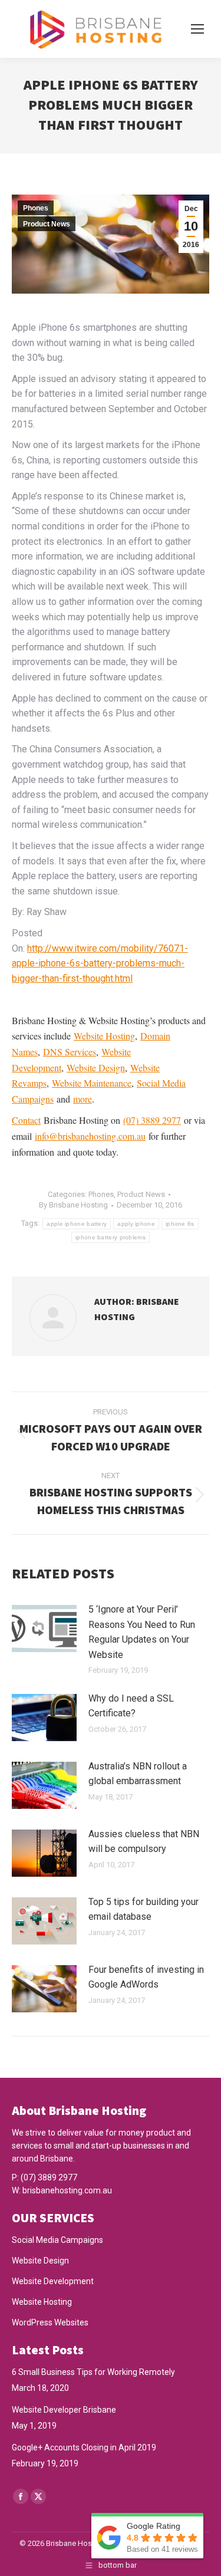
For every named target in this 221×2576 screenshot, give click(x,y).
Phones (36, 208)
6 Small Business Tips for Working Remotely (93, 2372)
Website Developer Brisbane (64, 2410)
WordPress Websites (50, 2322)
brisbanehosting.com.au (67, 2190)
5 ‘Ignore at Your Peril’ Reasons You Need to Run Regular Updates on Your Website (142, 1632)
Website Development (53, 2281)
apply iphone (136, 1224)
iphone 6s (180, 1224)
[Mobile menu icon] (197, 29)
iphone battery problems (111, 1237)
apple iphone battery (77, 1224)
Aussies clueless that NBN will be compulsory (144, 1842)
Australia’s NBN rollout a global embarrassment (138, 1774)
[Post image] (44, 1628)
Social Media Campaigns (57, 2240)
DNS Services (70, 1052)
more (83, 1099)
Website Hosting (104, 1036)
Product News (47, 224)
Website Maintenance (92, 1083)
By (73, 1205)
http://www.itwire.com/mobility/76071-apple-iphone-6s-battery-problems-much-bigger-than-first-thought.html (100, 963)
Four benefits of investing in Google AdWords (146, 1977)
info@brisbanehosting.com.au (90, 1136)
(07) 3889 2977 (152, 1120)
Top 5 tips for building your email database (144, 1909)
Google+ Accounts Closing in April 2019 (84, 2447)
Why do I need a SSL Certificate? (131, 1706)
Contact (26, 1120)
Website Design (96, 1067)
